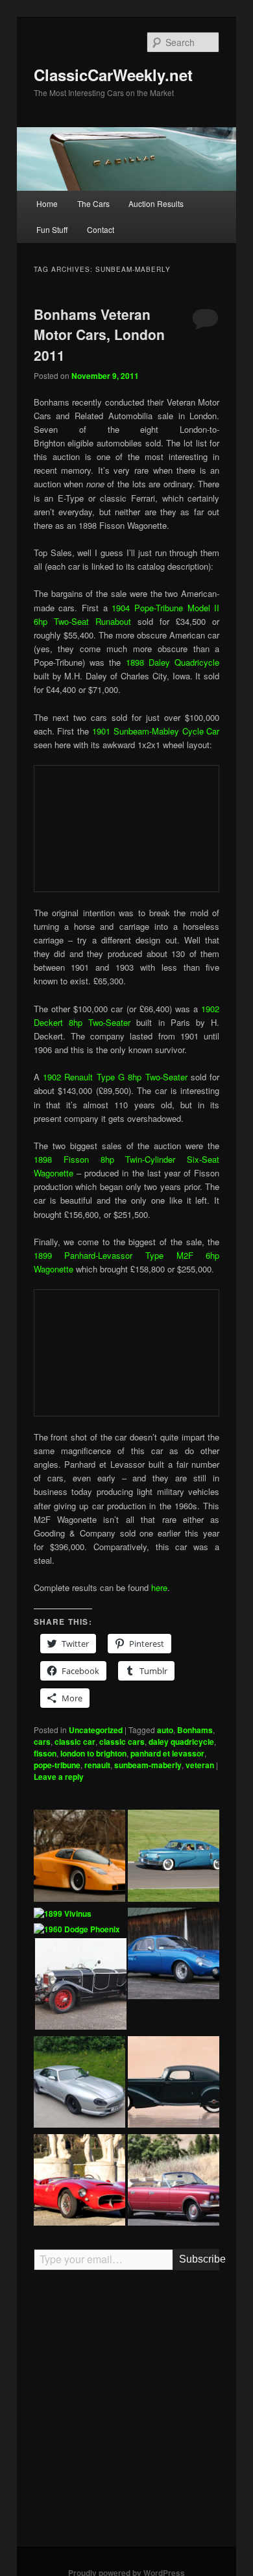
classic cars (122, 1742)
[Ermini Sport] (79, 2182)
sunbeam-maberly (148, 1765)
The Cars (93, 203)
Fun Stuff (52, 229)
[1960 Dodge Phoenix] (77, 1930)
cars (42, 1742)
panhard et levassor (167, 1753)
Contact (101, 229)
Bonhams (195, 1730)
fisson (45, 1753)
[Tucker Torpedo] (174, 1857)
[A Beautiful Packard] (174, 2084)
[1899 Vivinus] (63, 1914)
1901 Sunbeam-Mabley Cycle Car (156, 731)
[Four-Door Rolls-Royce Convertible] (174, 2182)
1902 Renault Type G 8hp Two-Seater (115, 1077)
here (159, 1587)
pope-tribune (57, 1765)
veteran (200, 1765)
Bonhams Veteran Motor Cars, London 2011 (99, 334)
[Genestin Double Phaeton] (81, 1986)
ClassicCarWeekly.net (113, 75)
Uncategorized (96, 1730)
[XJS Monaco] (79, 2084)
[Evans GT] (79, 1857)
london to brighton (93, 1753)
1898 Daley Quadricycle (173, 662)
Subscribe (199, 2259)
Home (47, 203)
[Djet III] (174, 1955)
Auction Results (156, 203)
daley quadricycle (181, 1742)
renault (97, 1765)
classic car (75, 1742)
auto (165, 1730)
